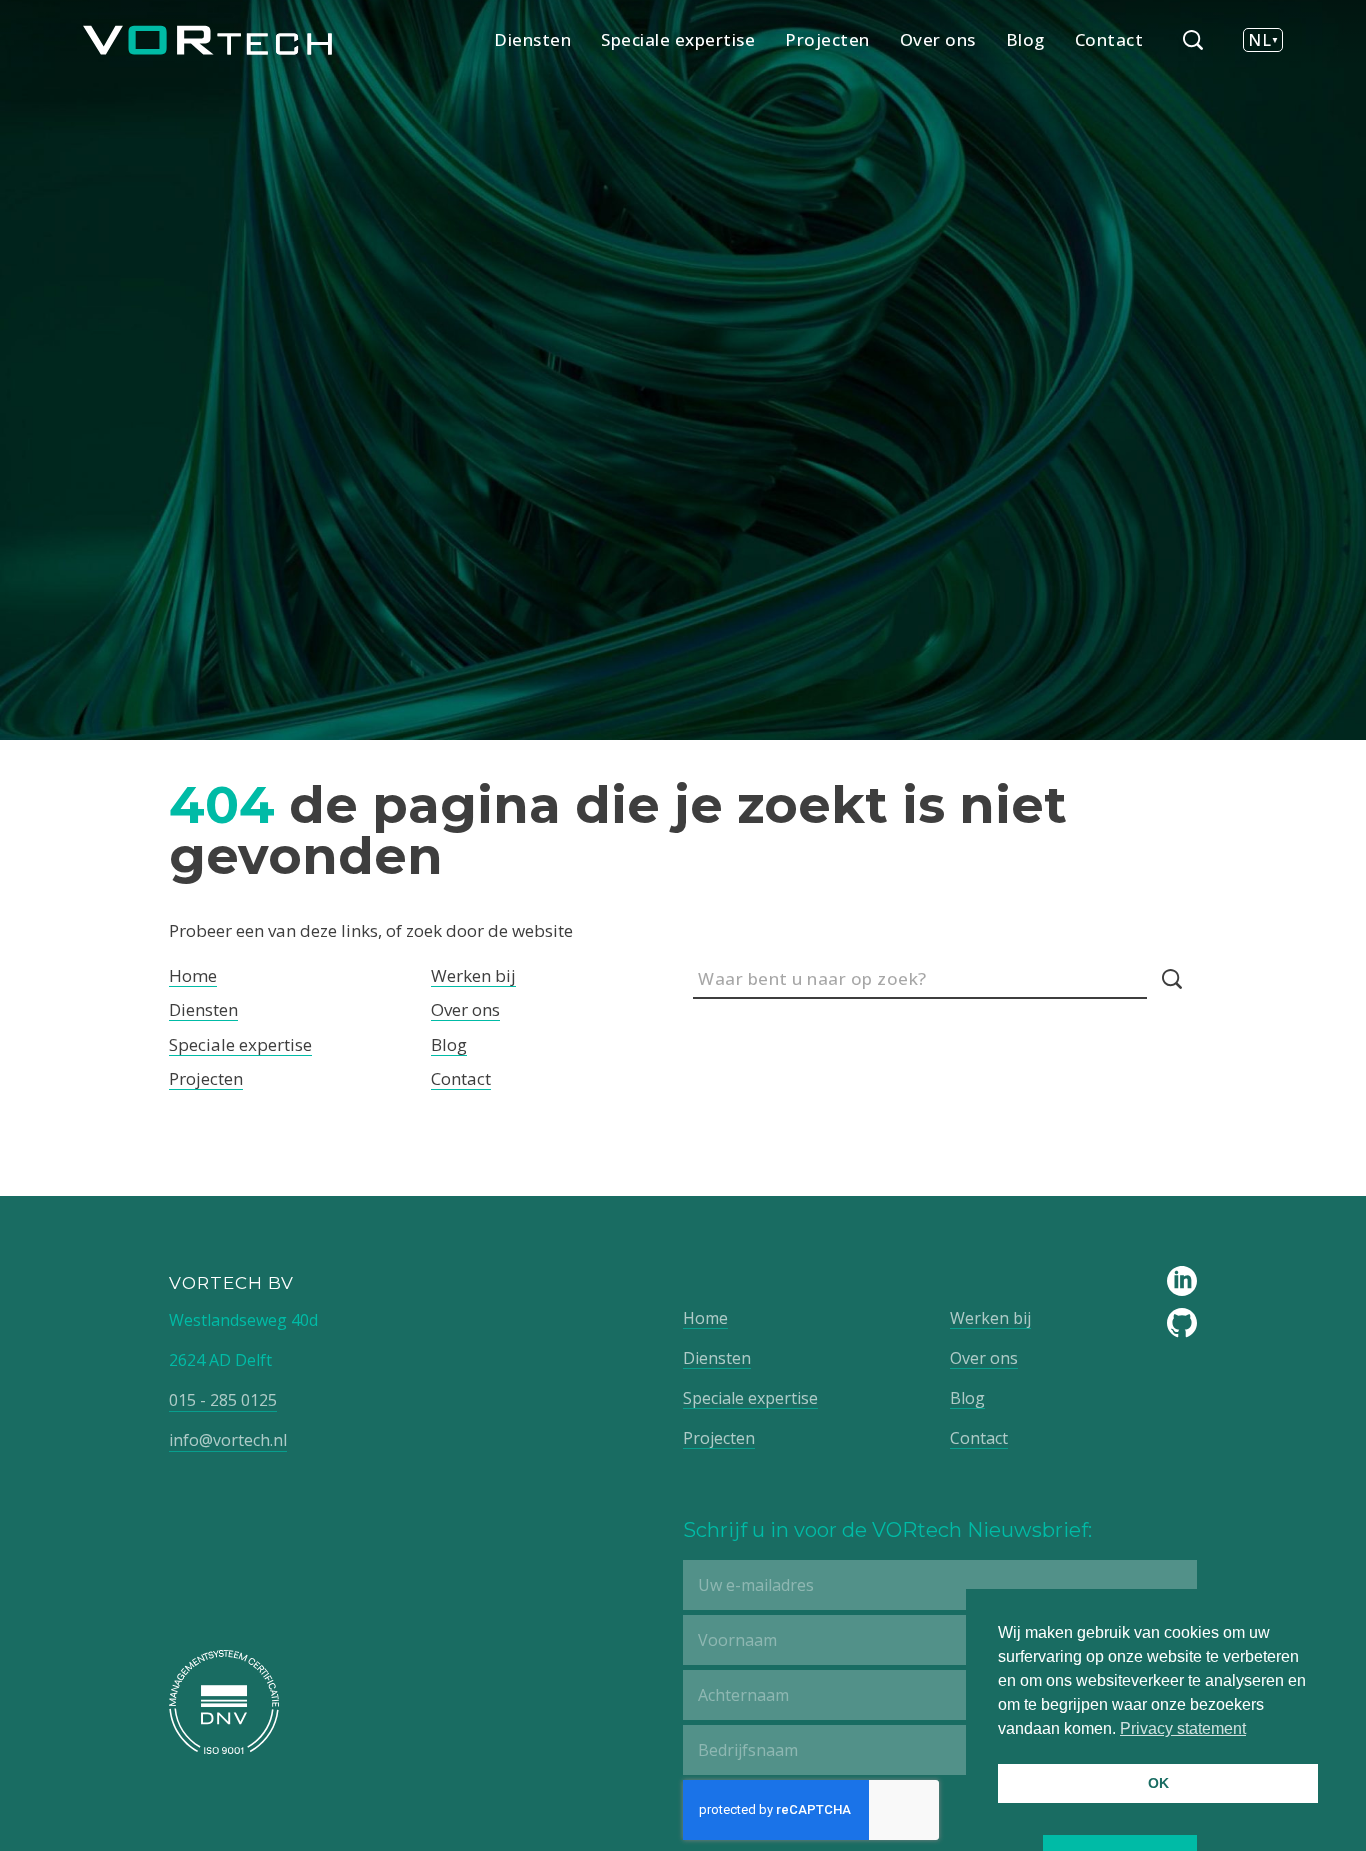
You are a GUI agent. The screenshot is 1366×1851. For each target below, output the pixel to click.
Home (193, 975)
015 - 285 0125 (223, 1400)
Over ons (938, 39)
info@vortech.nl (228, 1440)
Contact (1109, 39)
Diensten (532, 39)
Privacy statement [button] (1183, 1728)
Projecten (827, 39)
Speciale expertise (678, 39)
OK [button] (1158, 1783)
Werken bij (473, 975)
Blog (1025, 39)
